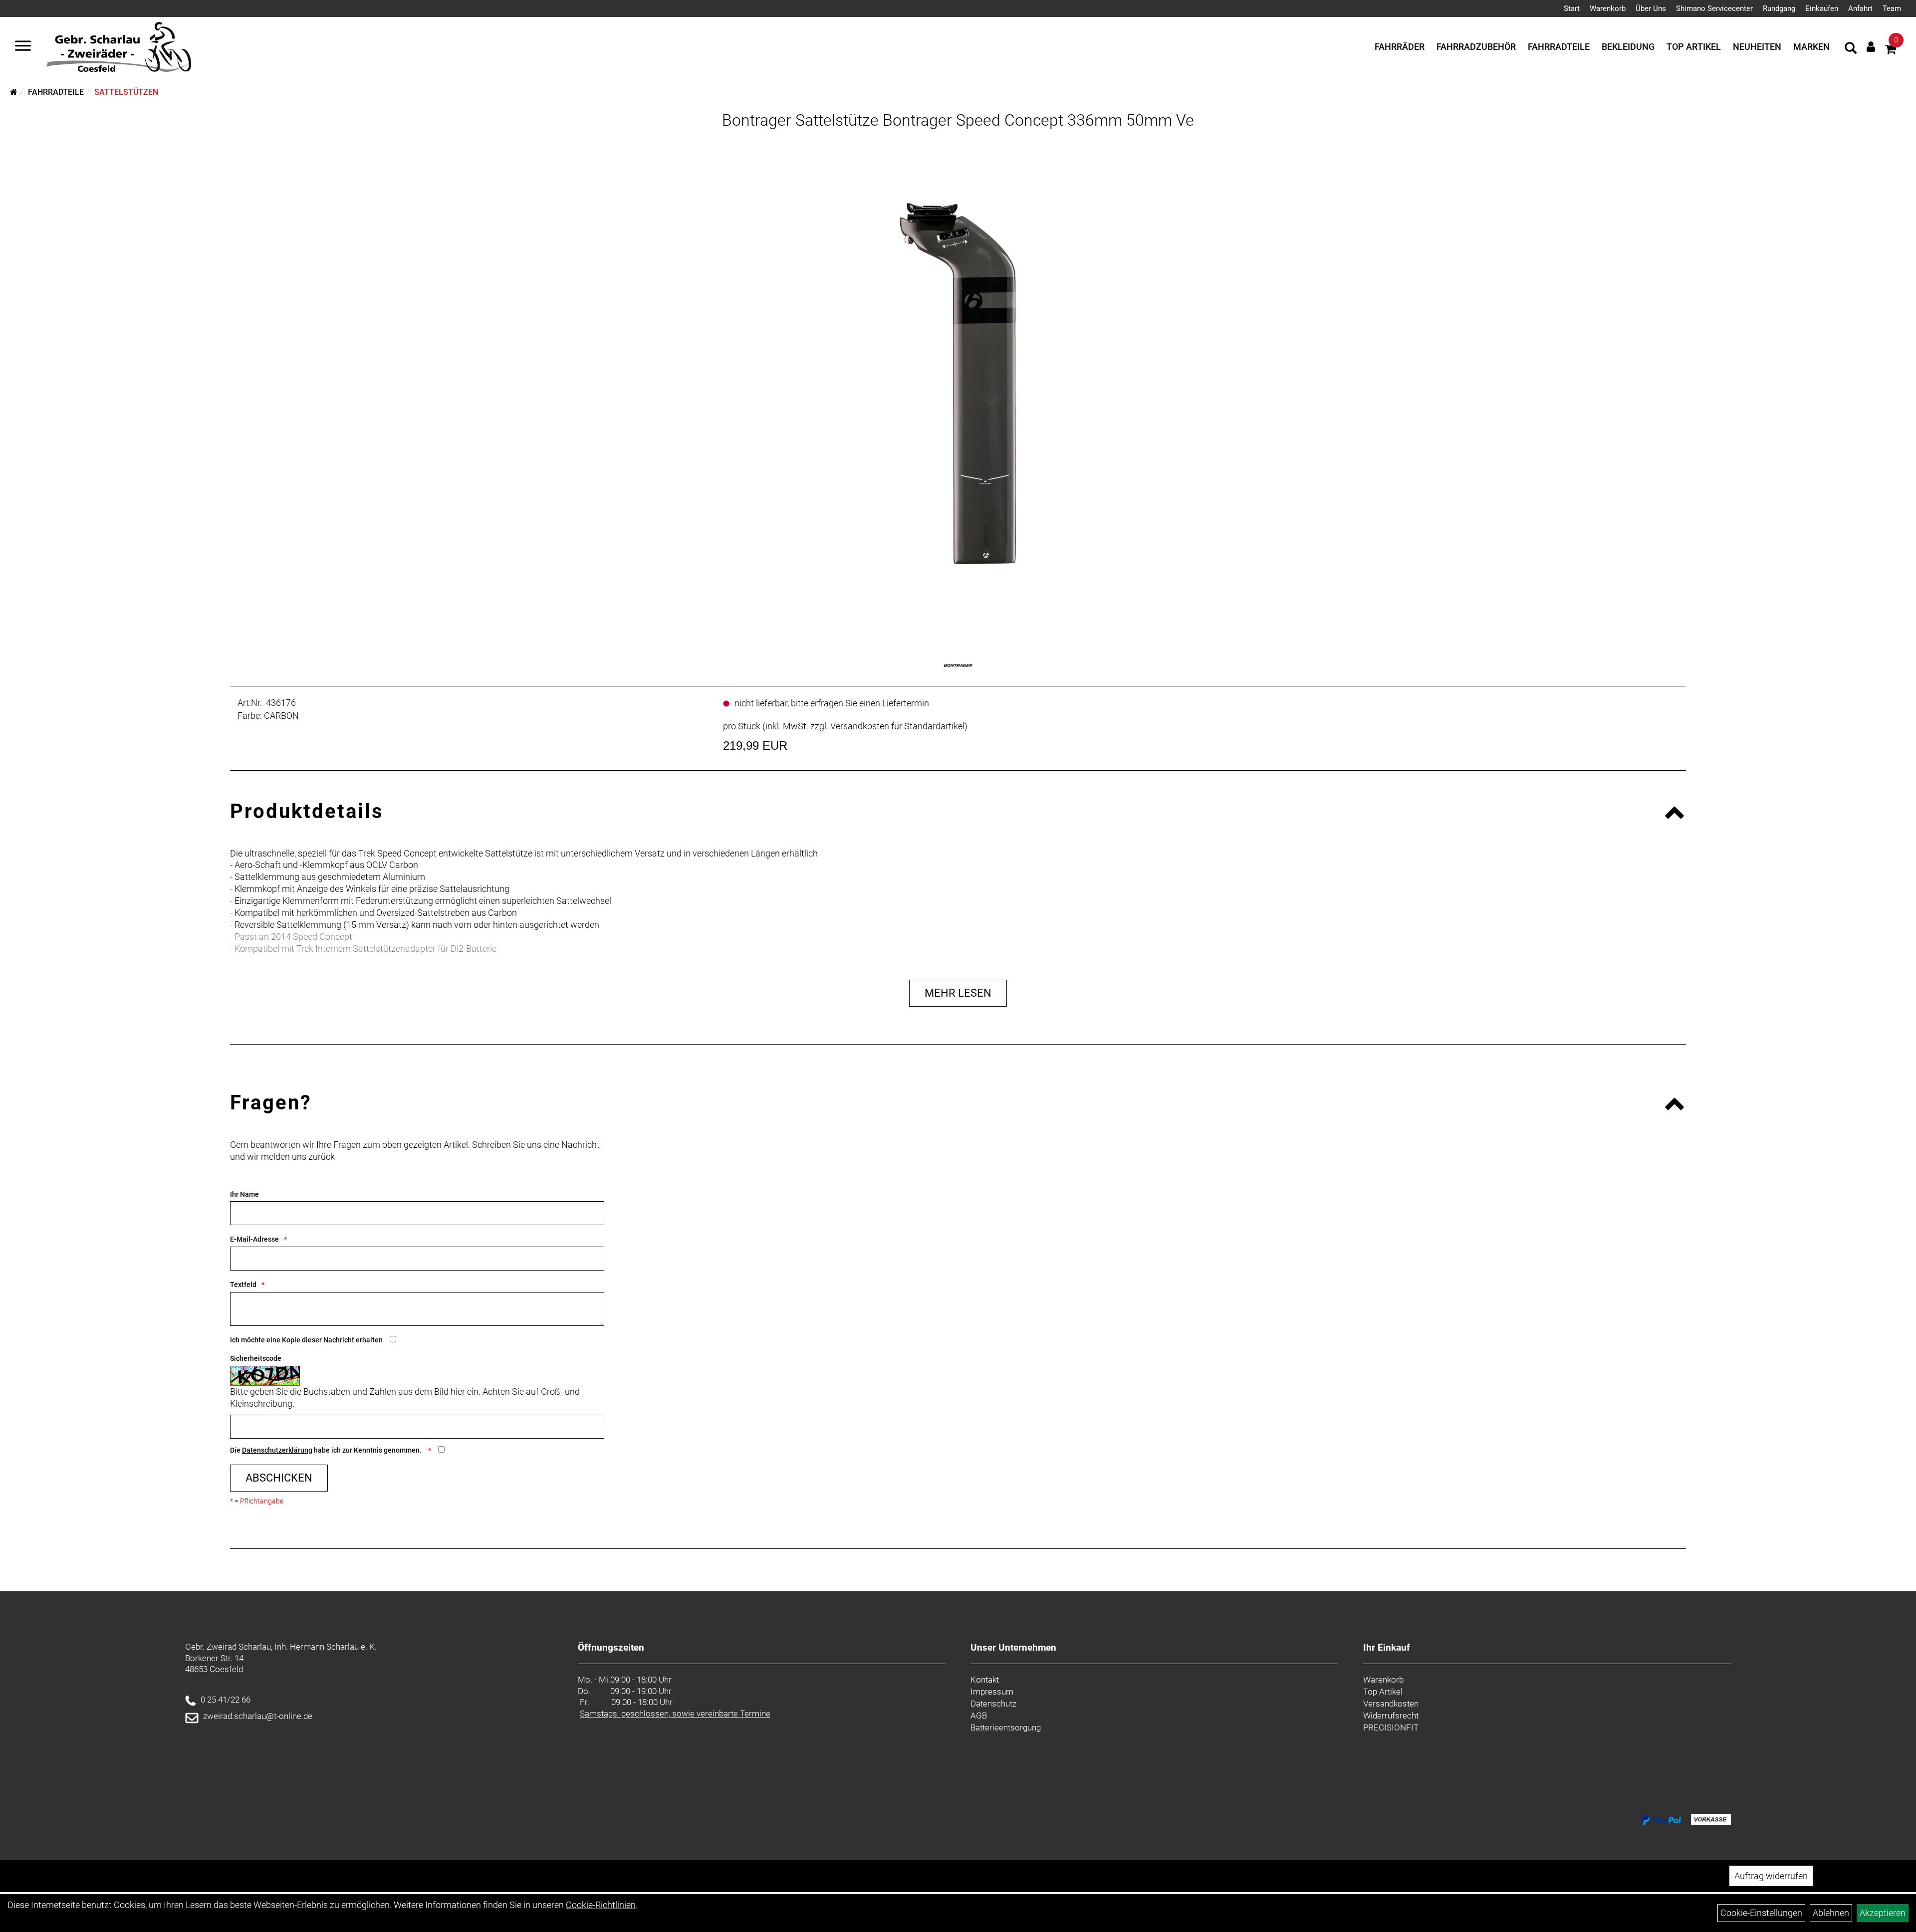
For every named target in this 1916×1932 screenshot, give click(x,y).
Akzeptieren (1883, 1913)
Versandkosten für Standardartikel (897, 726)
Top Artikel (1694, 47)
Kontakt (985, 1680)
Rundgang (1779, 8)
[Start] (14, 92)
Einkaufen (1822, 8)
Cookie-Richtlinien (601, 1905)
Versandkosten (1391, 1704)
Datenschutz (993, 1704)
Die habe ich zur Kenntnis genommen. (327, 1450)
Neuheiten (1757, 47)
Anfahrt (1860, 8)
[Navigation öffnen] (23, 47)
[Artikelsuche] (1851, 49)
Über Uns (1651, 8)
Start (1572, 8)
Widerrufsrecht (1391, 1716)
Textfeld (243, 1285)
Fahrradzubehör (1476, 47)
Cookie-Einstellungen (1761, 1913)
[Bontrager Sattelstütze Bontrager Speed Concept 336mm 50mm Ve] (958, 384)
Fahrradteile (1559, 47)
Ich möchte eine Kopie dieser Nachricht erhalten (306, 1340)
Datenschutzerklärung (277, 1450)
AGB (979, 1716)
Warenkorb (1608, 8)
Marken (1811, 47)
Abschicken (279, 1478)
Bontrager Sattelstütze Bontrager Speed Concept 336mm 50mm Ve (958, 120)
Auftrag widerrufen (1771, 1876)
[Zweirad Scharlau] (119, 47)
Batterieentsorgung (1006, 1727)
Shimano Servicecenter (1714, 8)
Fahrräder (1400, 47)
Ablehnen (1831, 1913)
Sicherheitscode (256, 1358)
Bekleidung (1628, 47)
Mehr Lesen (958, 993)
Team (1892, 8)
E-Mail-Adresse (254, 1239)
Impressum (992, 1692)
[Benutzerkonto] (1871, 47)
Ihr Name (244, 1194)
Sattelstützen (126, 92)
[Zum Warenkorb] (1891, 51)
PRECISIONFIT (1391, 1727)
